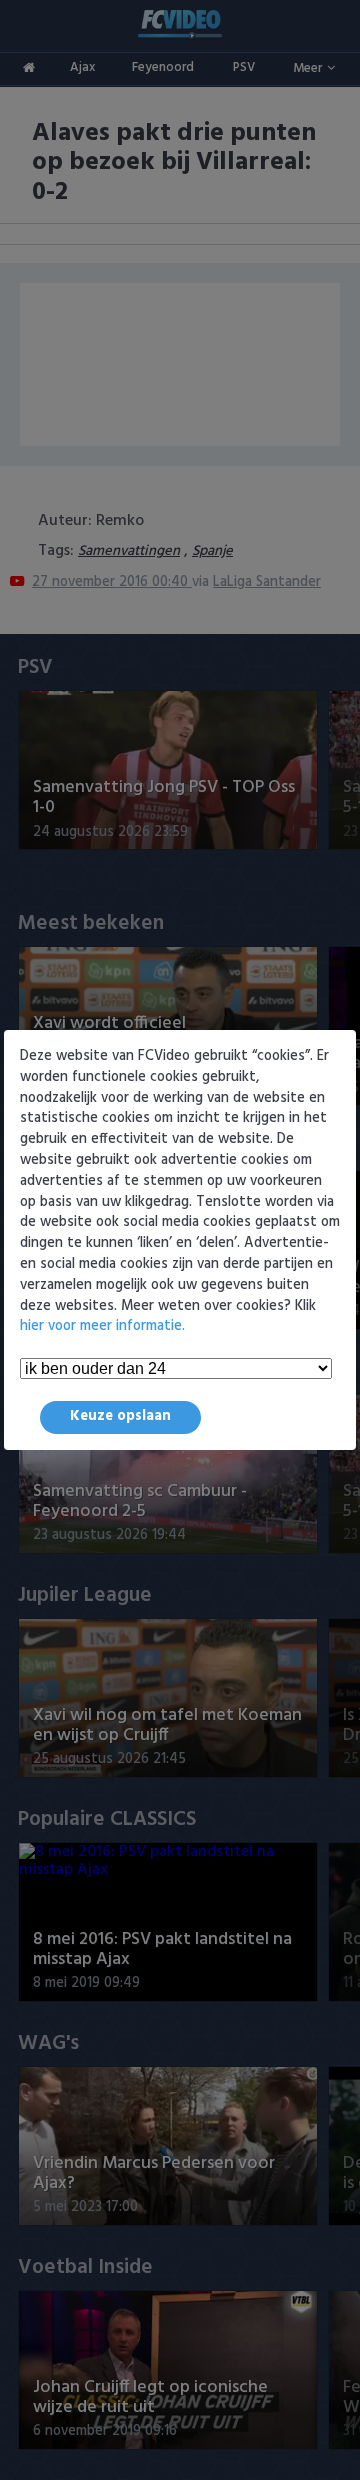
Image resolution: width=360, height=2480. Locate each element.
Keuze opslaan (120, 1416)
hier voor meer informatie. (102, 1326)
